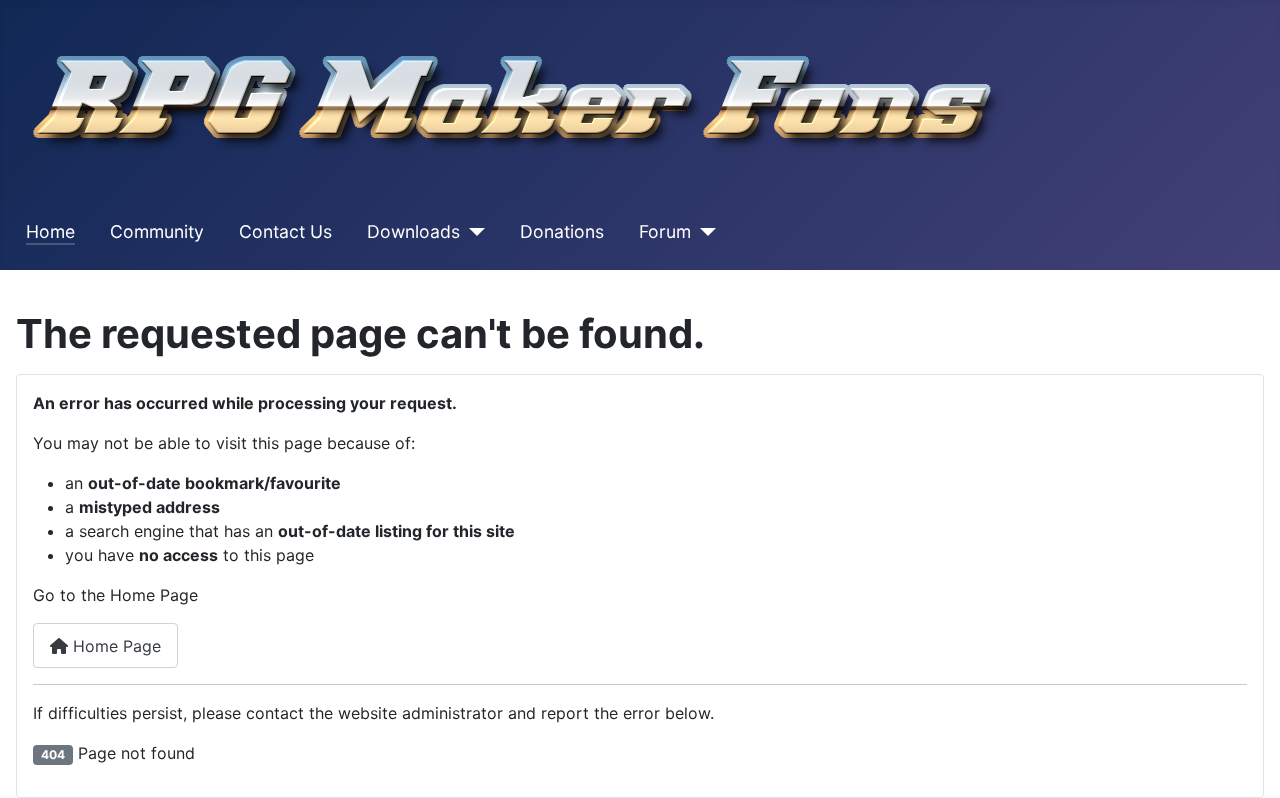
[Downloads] (472, 232)
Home (50, 231)
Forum (665, 231)
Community (157, 231)
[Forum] (703, 232)
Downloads (413, 231)
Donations (562, 231)
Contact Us (285, 231)
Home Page (114, 646)
